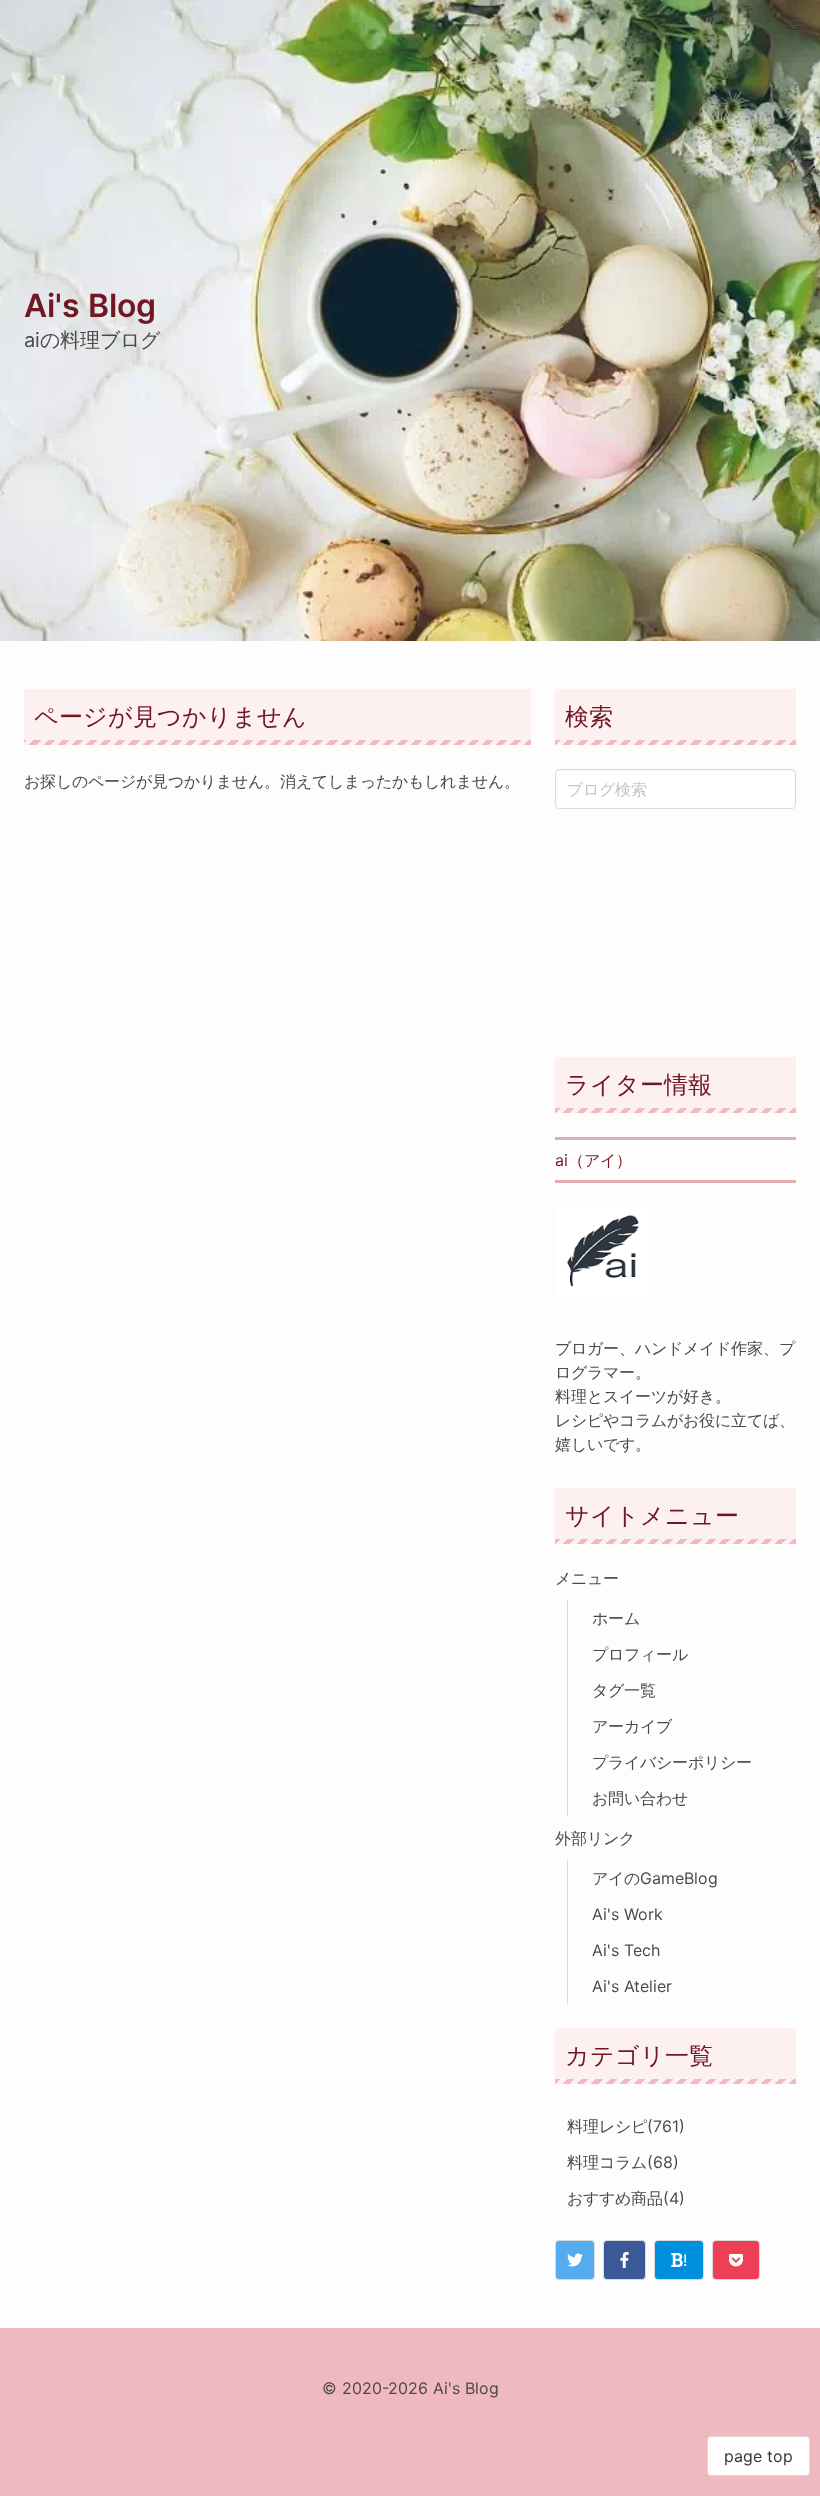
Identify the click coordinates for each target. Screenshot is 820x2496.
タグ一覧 (624, 1690)
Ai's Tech (626, 1950)
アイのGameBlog (655, 1878)
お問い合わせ (640, 1798)
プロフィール (640, 1654)
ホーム (616, 1618)
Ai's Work (627, 1914)
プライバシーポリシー (672, 1762)
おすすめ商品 (626, 2198)
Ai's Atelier (632, 1986)
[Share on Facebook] (624, 2260)
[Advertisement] (675, 933)
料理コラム (623, 2162)
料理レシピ (626, 2126)
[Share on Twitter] (575, 2260)
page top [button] (758, 2456)
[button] (794, 26)
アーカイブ (632, 1726)
